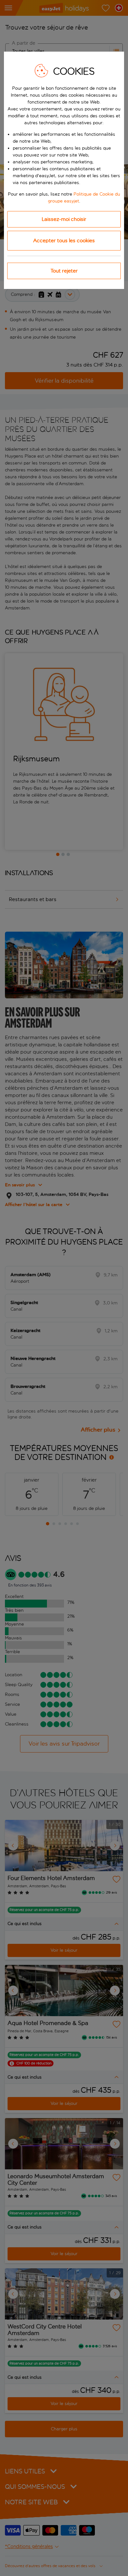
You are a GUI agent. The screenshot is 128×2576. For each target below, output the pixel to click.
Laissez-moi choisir (64, 219)
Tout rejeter (64, 271)
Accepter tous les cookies (64, 240)
